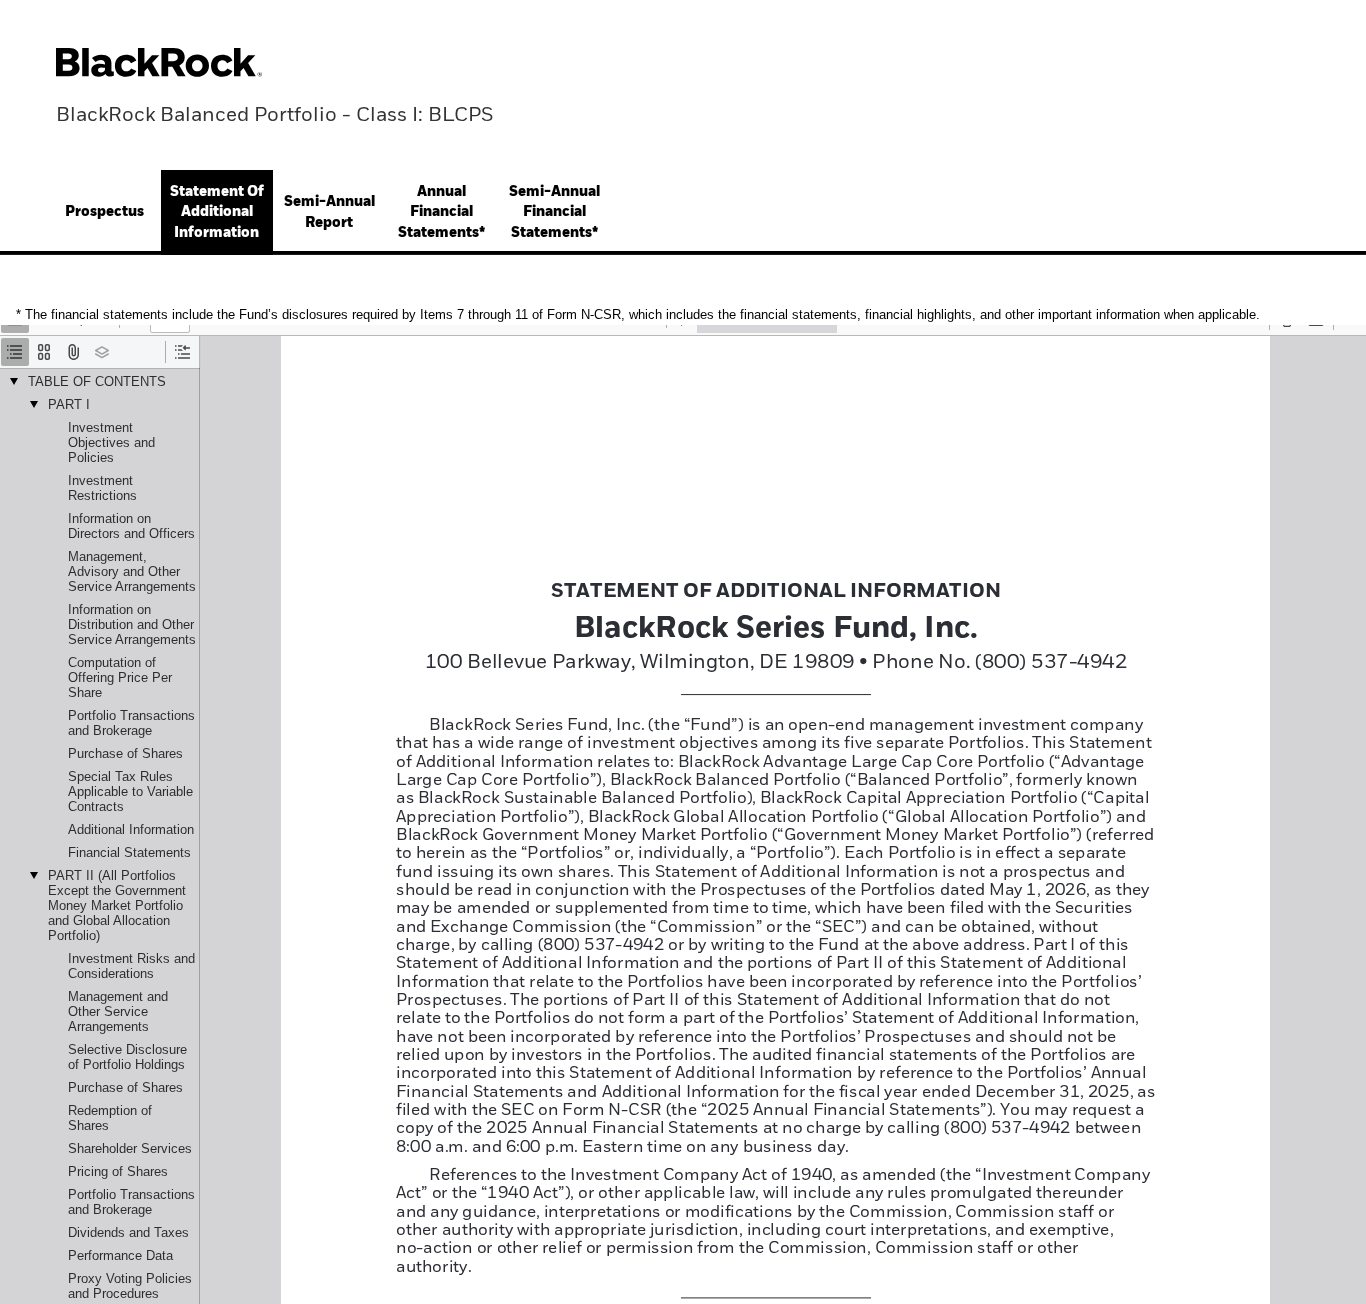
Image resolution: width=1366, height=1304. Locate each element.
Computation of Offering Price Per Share (120, 677)
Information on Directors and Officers (131, 526)
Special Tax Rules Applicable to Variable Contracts (130, 791)
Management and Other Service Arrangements (118, 1011)
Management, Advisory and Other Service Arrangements (132, 571)
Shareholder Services (130, 1148)
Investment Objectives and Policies (111, 442)
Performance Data (120, 1255)
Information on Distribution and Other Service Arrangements (132, 624)
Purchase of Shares (125, 753)
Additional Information (131, 829)
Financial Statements (129, 852)
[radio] (15, 352)
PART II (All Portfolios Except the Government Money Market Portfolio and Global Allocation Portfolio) (117, 905)
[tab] (104, 212)
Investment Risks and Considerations (131, 966)
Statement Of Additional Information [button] (217, 212)
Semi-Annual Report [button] (329, 212)
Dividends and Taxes (128, 1232)
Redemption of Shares (110, 1118)
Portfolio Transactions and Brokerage (131, 723)
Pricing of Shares (118, 1171)
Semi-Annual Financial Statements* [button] (554, 212)
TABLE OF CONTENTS (97, 381)
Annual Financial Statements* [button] (441, 212)
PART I (69, 404)
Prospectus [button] (104, 212)
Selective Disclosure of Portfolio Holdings (127, 1057)
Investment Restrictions (102, 488)
